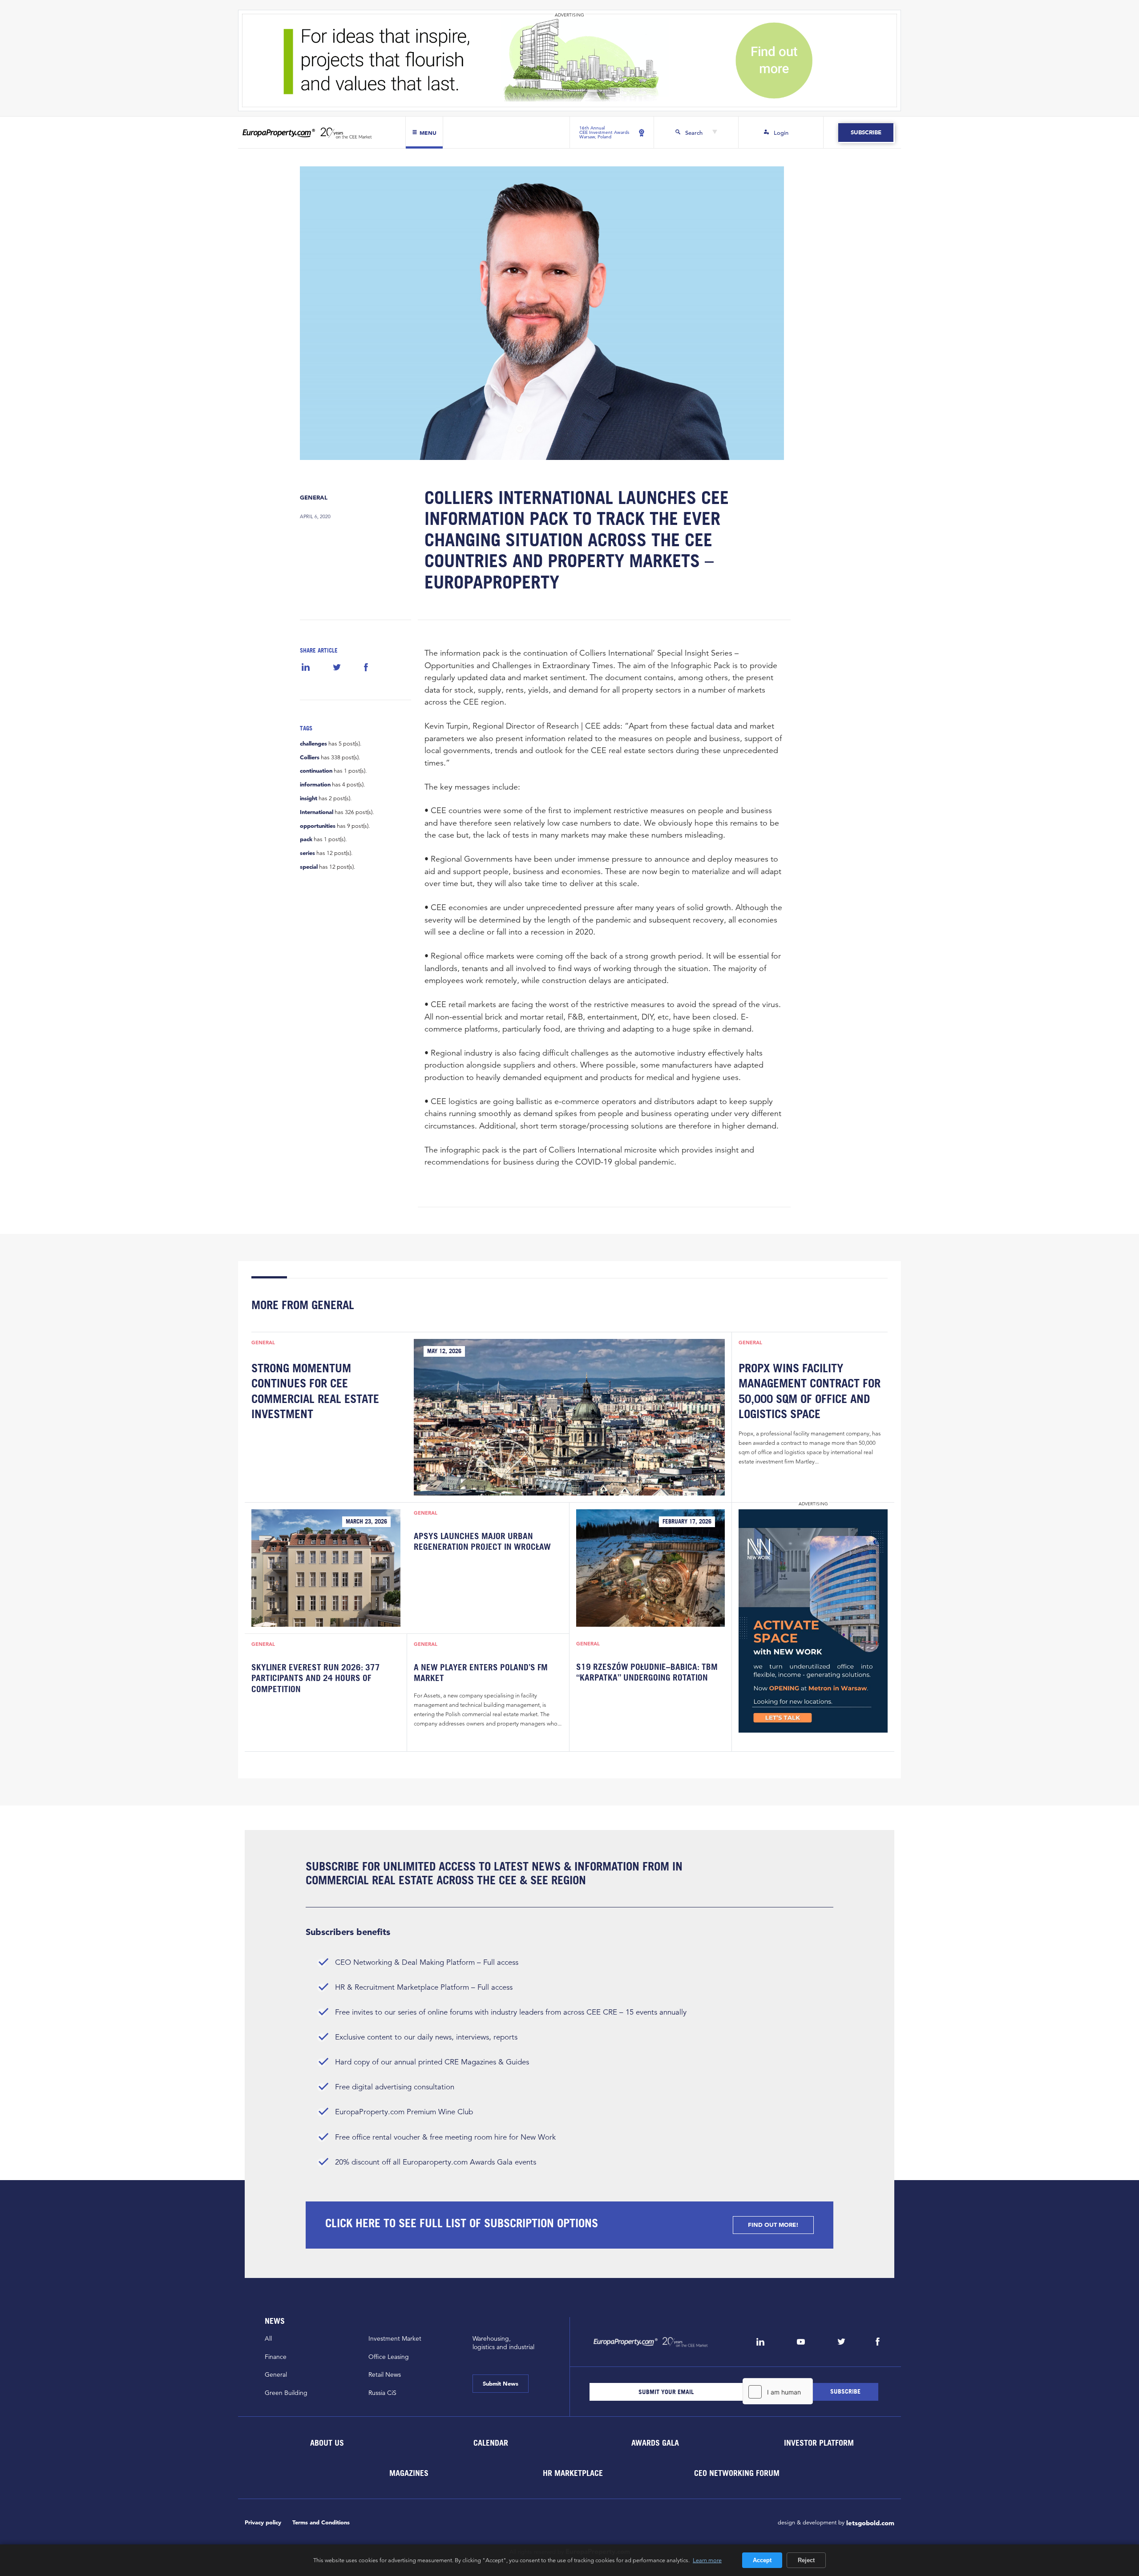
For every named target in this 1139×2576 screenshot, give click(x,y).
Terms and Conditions (321, 2522)
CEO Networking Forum (737, 2473)
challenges (313, 744)
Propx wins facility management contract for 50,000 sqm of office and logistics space (810, 1391)
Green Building (286, 2393)
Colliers (310, 758)
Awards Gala (655, 2443)
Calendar (491, 2443)
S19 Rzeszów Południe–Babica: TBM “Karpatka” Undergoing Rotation (647, 1672)
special (309, 867)
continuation (316, 771)
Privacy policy (263, 2522)
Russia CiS (382, 2393)
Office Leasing (389, 2357)
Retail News (385, 2374)
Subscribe (866, 132)
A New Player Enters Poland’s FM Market (481, 1673)
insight (309, 798)
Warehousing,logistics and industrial (503, 2343)
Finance (276, 2357)
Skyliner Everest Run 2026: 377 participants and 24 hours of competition (316, 1678)
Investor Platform (819, 2443)
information (315, 785)
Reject (806, 2560)
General (314, 498)
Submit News (501, 2384)
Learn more (707, 2560)
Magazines (409, 2473)
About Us (327, 2443)
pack (306, 839)
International (317, 812)
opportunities (318, 826)
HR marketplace (573, 2473)
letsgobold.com (870, 2523)
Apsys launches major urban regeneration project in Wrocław (482, 1541)
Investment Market (395, 2338)
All (268, 2338)
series (307, 853)
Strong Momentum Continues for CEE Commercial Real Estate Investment (315, 1391)
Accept (762, 2560)
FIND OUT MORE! (773, 2225)
